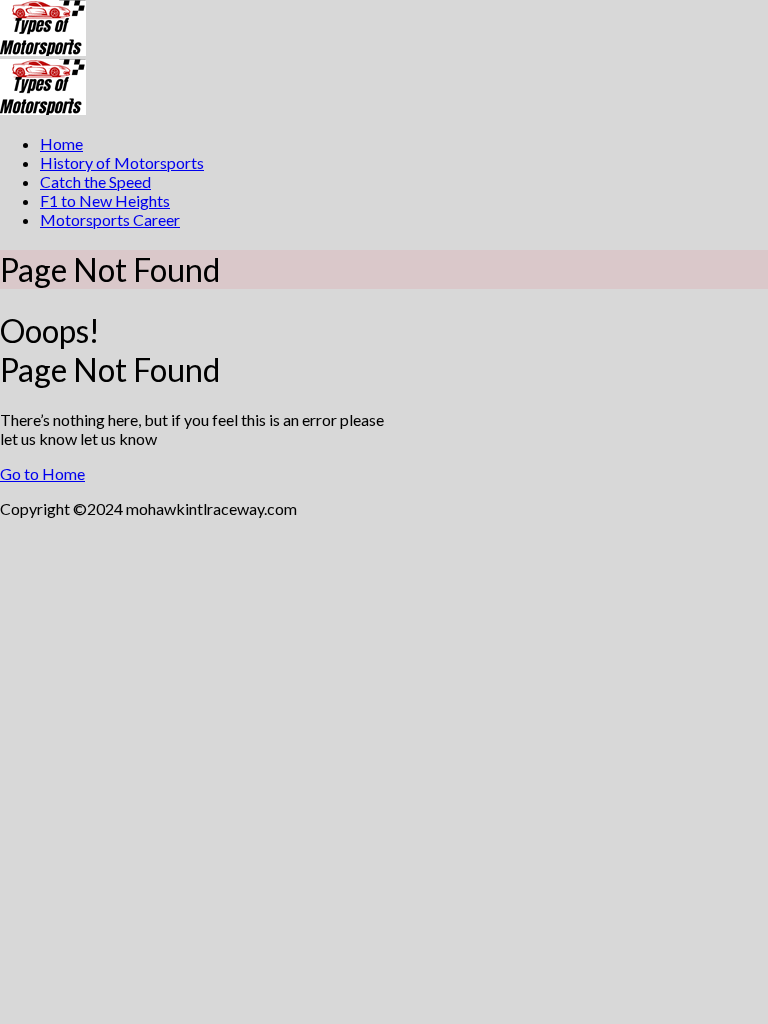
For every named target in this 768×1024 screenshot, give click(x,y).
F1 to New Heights (105, 200)
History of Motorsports (122, 162)
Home (61, 143)
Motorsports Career (110, 219)
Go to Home (42, 473)
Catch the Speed (95, 181)
